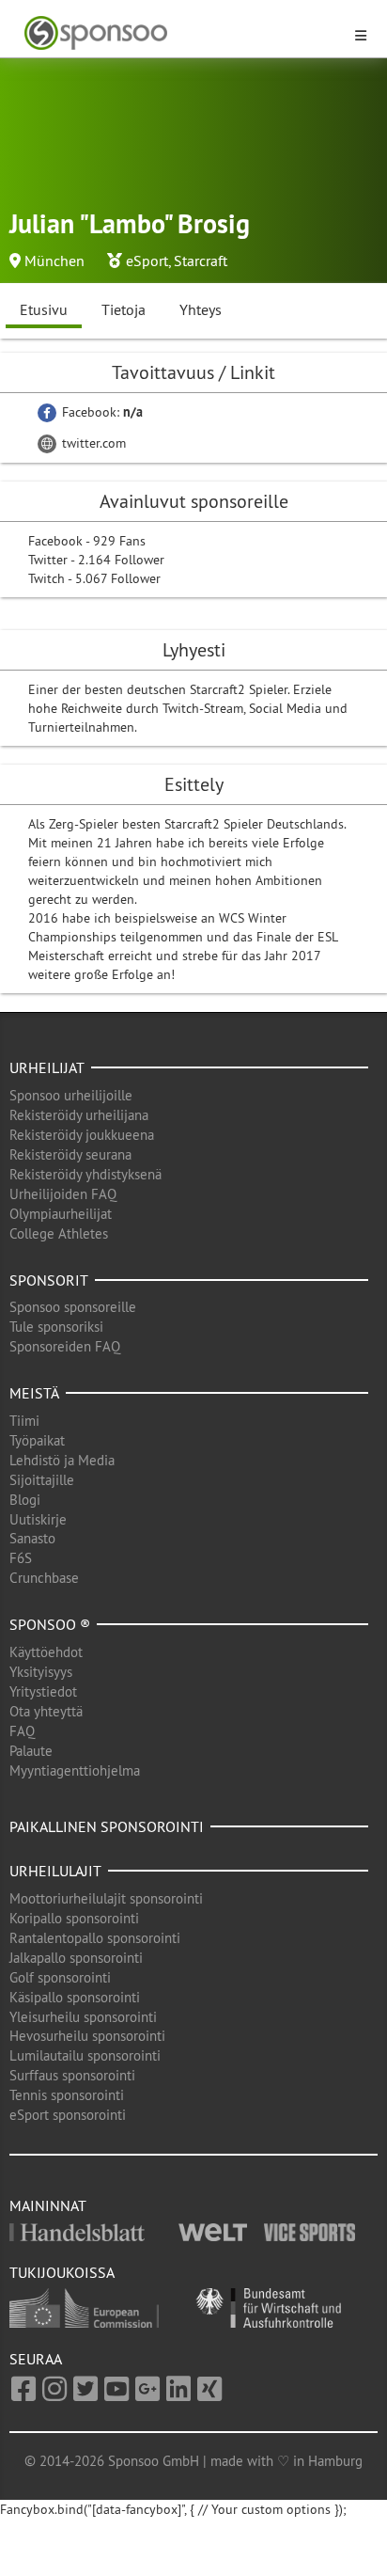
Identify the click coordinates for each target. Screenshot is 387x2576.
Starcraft (201, 261)
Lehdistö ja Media (62, 1460)
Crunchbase (44, 1578)
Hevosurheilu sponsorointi (87, 2036)
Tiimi (24, 1421)
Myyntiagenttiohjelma (75, 1770)
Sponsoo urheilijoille (71, 1095)
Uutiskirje (38, 1519)
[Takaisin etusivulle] (182, 33)
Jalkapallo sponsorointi (76, 1958)
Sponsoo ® (50, 1624)
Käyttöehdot (46, 1652)
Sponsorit (49, 1280)
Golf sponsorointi (60, 1977)
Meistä (34, 1393)
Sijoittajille (42, 1480)
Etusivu (44, 309)
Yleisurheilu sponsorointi (83, 2017)
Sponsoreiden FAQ (65, 1346)
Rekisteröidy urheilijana (79, 1115)
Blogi (25, 1500)
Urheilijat (47, 1067)
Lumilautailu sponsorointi (85, 2055)
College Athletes (59, 1233)
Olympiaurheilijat (61, 1214)
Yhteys (201, 309)
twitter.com (92, 443)
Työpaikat (37, 1440)
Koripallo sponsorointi (74, 1918)
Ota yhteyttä (46, 1711)
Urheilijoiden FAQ (63, 1194)
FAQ (22, 1731)
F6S (21, 1558)
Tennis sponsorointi (67, 2095)
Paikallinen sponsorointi (107, 1826)
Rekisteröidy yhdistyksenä (85, 1174)
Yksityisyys (41, 1672)
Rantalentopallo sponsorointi (95, 1938)
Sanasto (32, 1538)
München (54, 261)
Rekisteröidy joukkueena (82, 1135)
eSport (147, 261)
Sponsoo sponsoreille (73, 1307)
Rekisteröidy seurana (70, 1154)
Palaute (31, 1751)
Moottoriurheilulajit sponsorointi (106, 1898)
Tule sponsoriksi (56, 1327)
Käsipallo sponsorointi (75, 1997)
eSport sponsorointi (68, 2115)
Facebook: (101, 412)
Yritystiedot (43, 1691)
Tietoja (124, 309)
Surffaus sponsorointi (72, 2075)
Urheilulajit (55, 1871)
